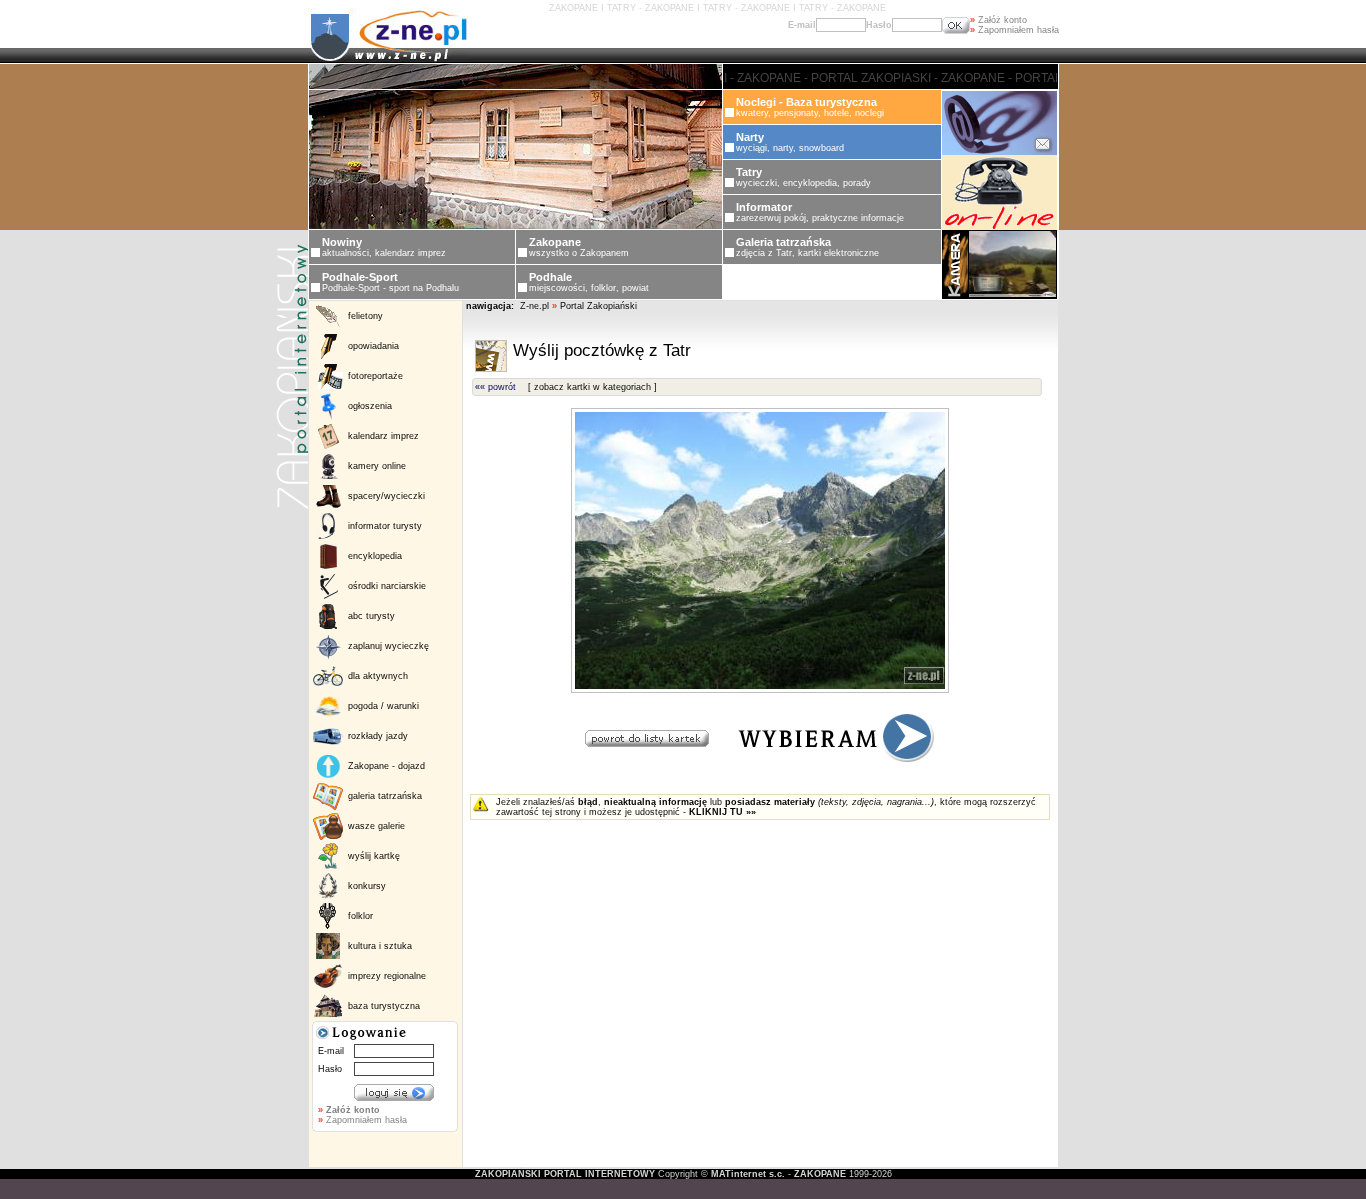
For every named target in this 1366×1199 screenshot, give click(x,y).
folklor (360, 916)
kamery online (377, 466)
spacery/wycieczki (386, 496)
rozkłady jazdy (378, 736)
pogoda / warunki (383, 706)
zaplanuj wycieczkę (388, 646)
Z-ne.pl (536, 306)
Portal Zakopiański (598, 306)
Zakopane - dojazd (386, 766)
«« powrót (495, 387)
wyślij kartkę (374, 856)
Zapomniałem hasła (1014, 30)
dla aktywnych (378, 676)
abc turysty (371, 616)
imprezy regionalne (387, 976)
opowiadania (373, 346)
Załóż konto (998, 20)
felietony (365, 316)
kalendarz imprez (383, 436)
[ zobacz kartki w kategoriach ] (592, 387)
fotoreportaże (375, 376)
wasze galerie (376, 826)
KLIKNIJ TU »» (722, 812)
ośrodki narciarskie (387, 586)
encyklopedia (375, 556)
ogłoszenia (370, 406)
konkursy (367, 886)
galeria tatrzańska (385, 796)
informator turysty (385, 526)
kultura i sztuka (380, 946)
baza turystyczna (384, 1006)
